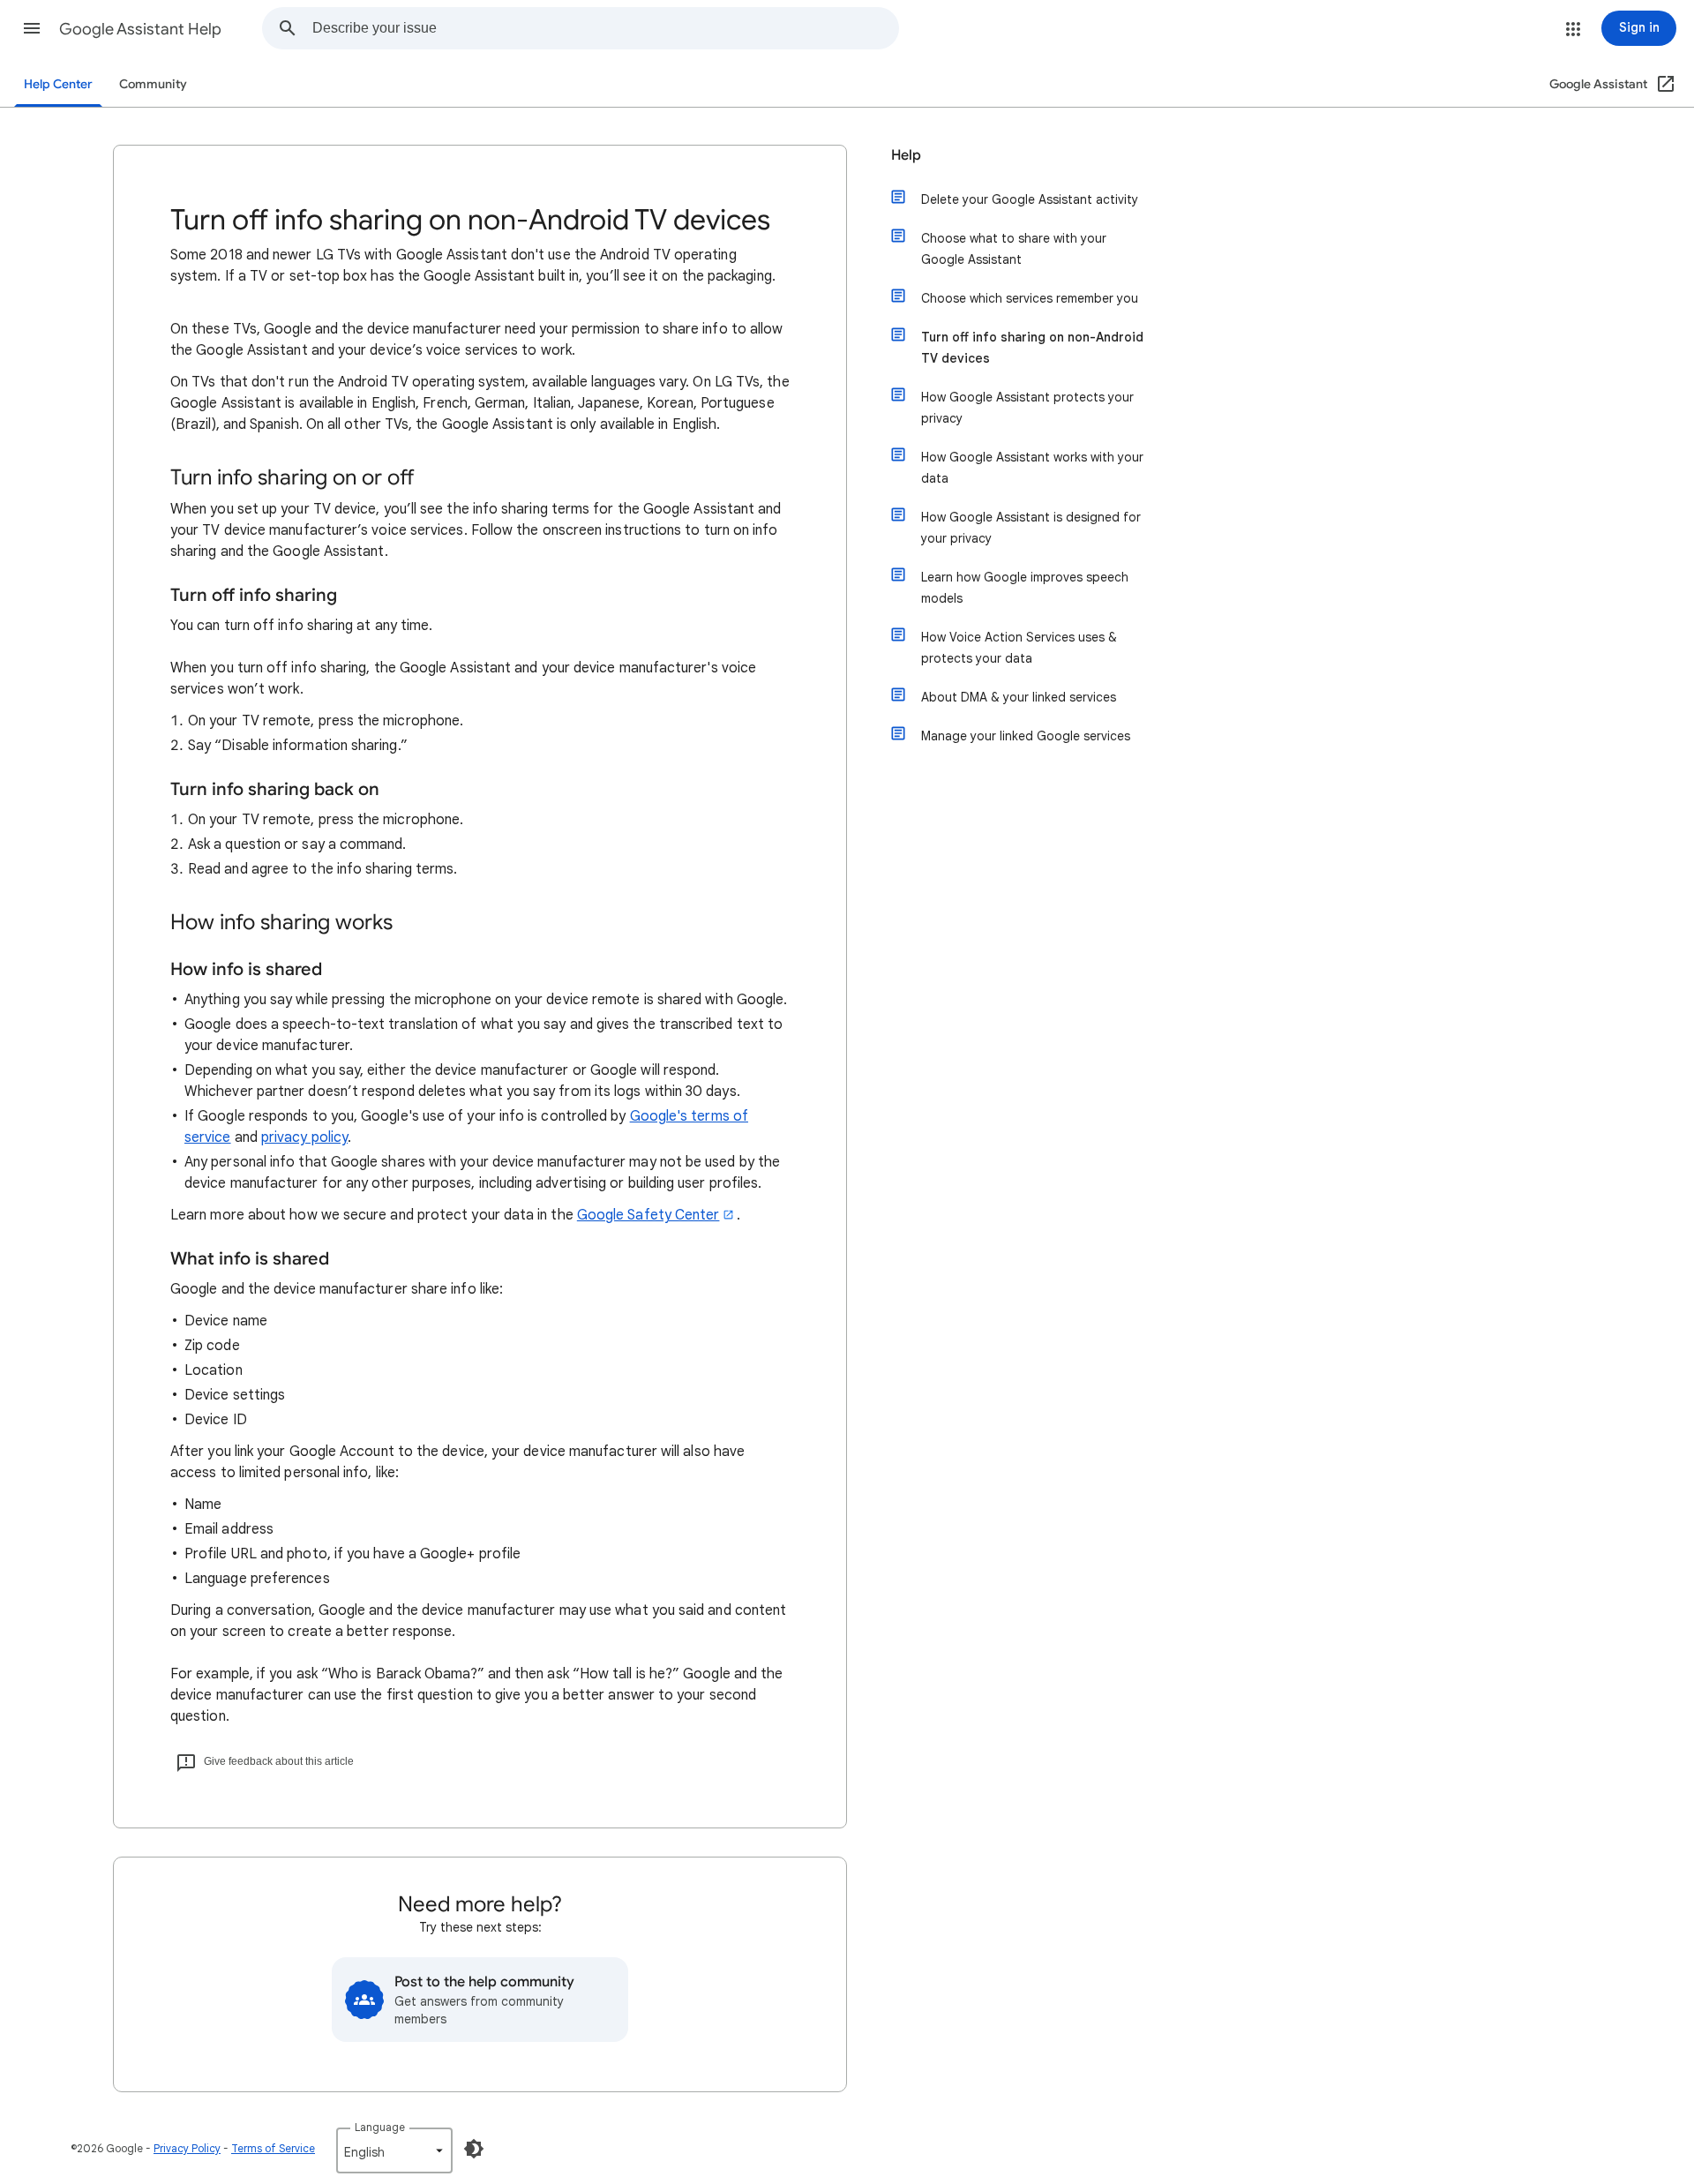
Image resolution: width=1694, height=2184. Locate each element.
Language (380, 2127)
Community (153, 84)
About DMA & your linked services (1019, 697)
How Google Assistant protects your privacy (1027, 408)
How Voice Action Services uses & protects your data (1019, 648)
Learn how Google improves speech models (1025, 588)
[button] (32, 28)
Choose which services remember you (1030, 298)
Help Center (58, 84)
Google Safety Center (648, 1215)
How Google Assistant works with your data (1032, 468)
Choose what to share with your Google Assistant (1014, 249)
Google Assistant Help (140, 29)
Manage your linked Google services (1026, 736)
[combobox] (605, 28)
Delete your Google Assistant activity (1030, 199)
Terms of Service (273, 2148)
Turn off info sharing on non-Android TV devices (1032, 348)
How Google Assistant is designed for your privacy (1031, 528)
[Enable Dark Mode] (474, 2149)
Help (906, 155)
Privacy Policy (187, 2148)
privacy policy (304, 1137)
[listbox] (394, 2150)
